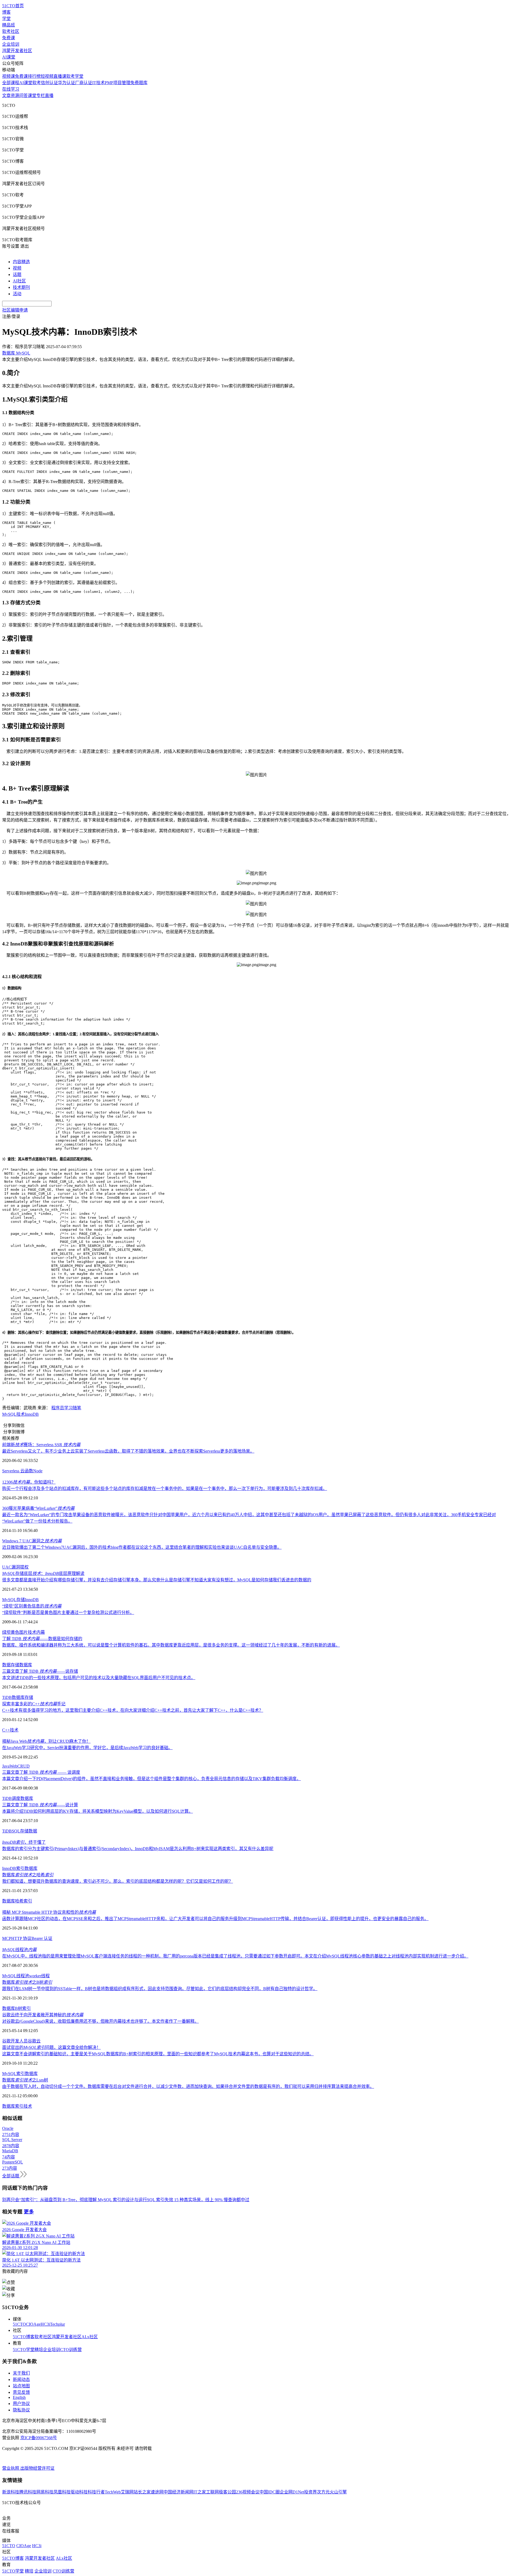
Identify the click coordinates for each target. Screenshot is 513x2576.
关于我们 (21, 2373)
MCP (7, 1938)
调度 (16, 1798)
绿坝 (6, 1632)
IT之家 (200, 2492)
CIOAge (33, 2324)
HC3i (45, 2324)
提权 (24, 1567)
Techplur (57, 2324)
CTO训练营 (71, 2350)
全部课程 (11, 83)
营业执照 (11, 2468)
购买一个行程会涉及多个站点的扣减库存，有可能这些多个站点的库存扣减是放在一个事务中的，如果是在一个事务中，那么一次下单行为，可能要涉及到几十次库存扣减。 (165, 1489)
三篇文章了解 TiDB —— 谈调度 (41, 1772)
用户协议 (21, 2404)
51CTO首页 (13, 6)
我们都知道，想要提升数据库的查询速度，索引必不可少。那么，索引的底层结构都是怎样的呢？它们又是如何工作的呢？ (118, 1881)
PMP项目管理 (118, 83)
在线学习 (11, 89)
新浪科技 (11, 2492)
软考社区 (11, 31)
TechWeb (113, 2492)
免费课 (9, 38)
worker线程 (39, 1976)
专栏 (41, 96)
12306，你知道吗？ (29, 1482)
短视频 (47, 76)
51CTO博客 (24, 2337)
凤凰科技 (62, 2492)
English (19, 2397)
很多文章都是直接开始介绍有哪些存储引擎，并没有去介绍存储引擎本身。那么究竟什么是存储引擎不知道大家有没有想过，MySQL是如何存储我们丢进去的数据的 (157, 1580)
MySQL (9, 1414)
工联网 (212, 2492)
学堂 (6, 19)
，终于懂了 (24, 1842)
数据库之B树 (27, 1982)
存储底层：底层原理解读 (43, 1573)
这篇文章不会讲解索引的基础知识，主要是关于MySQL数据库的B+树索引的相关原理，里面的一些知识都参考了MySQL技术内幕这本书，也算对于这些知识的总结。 (158, 2054)
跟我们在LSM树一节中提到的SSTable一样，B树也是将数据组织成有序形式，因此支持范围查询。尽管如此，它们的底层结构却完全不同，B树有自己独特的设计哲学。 (160, 1989)
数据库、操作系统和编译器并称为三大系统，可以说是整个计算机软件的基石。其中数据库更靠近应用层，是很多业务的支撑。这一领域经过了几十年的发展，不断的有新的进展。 (171, 1645)
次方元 (323, 2492)
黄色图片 (19, 1632)
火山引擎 (338, 2492)
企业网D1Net (292, 2492)
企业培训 (11, 44)
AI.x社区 (90, 2337)
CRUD (24, 1766)
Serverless (11, 1471)
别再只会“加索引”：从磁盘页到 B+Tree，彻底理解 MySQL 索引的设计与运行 (75, 2200)
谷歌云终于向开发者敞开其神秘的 (43, 2015)
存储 (21, 1600)
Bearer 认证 (42, 1938)
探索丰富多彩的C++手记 (34, 1704)
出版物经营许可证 (37, 2468)
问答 (24, 96)
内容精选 (21, 262)
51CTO (19, 2324)
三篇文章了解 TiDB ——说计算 (40, 1805)
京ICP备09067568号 (39, 2438)
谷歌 (6, 2041)
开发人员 (19, 2041)
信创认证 (49, 83)
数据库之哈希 (28, 1875)
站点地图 (21, 2386)
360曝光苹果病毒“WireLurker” (38, 1508)
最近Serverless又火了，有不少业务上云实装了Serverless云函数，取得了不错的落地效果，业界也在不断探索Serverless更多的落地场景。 (128, 1451)
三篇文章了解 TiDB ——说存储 (40, 1671)
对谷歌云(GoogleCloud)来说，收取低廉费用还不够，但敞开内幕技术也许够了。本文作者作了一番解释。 (100, 2021)
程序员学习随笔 (66, 1408)
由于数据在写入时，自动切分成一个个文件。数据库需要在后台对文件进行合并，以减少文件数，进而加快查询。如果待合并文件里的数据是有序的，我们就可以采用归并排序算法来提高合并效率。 (188, 2086)
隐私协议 (21, 2410)
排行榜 (34, 76)
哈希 (19, 1901)
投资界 (310, 2492)
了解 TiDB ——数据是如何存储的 (42, 1639)
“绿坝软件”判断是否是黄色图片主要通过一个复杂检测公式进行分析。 (68, 1612)
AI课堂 (9, 57)
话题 (17, 275)
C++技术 (10, 1730)
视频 (17, 268)
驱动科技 (79, 2492)
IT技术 (98, 83)
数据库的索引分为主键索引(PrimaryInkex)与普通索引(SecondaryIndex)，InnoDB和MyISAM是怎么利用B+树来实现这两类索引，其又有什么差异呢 (138, 1849)
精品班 (9, 25)
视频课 (9, 76)
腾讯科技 (28, 2492)
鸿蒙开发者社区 (17, 51)
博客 (6, 12)
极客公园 (227, 2492)
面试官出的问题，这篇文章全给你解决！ (51, 2047)
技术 (21, 1414)
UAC (7, 1567)
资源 (15, 96)
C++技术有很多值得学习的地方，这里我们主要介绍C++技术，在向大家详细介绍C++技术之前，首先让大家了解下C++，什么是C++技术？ (133, 1710)
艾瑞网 (127, 2492)
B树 (19, 2008)
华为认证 (67, 83)
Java (6, 1766)
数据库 (26, 1665)
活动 (17, 294)
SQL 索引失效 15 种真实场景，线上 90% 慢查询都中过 (198, 2200)
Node (38, 1471)
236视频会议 (248, 2492)
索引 (20, 1868)
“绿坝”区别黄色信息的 (32, 1606)
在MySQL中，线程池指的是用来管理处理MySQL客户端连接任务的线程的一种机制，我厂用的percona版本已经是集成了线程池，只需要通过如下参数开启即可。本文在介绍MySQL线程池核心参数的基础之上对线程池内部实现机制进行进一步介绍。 (235, 1956)
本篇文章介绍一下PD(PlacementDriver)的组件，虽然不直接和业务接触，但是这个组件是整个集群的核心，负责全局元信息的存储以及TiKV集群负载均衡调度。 (151, 1779)
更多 (29, 2212)
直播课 (60, 76)
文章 (6, 96)
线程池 (19, 1950)
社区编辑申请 (15, 310)
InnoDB (32, 1414)
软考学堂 (75, 76)
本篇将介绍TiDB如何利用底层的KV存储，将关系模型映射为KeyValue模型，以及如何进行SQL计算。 (98, 1811)
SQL (16, 1831)
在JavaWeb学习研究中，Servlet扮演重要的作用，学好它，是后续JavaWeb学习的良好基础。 (87, 1748)
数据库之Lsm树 (25, 2080)
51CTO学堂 (24, 2350)
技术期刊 (21, 287)
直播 (49, 96)
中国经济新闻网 (178, 2492)
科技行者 (96, 2492)
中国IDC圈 (270, 2492)
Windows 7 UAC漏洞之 (32, 1541)
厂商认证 (84, 83)
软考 (37, 83)
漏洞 (16, 1567)
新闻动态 (21, 2380)
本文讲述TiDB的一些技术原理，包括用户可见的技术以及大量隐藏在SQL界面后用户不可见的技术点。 (99, 1678)
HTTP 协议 (21, 1938)
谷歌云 (34, 2041)
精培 (39, 2350)
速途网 (157, 2492)
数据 (6, 1665)
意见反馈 (21, 2392)
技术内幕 (36, 1632)
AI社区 (19, 281)
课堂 (32, 96)
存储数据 (29, 1831)
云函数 (27, 1471)
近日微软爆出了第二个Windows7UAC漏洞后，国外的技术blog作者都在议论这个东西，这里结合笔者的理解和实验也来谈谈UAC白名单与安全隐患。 (142, 1547)
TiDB (7, 1697)
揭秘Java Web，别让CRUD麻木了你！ (46, 1741)
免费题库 (139, 83)
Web (13, 1766)
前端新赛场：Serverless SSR (41, 1445)
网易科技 (45, 2492)
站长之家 (142, 2492)
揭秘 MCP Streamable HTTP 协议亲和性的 (49, 1912)
